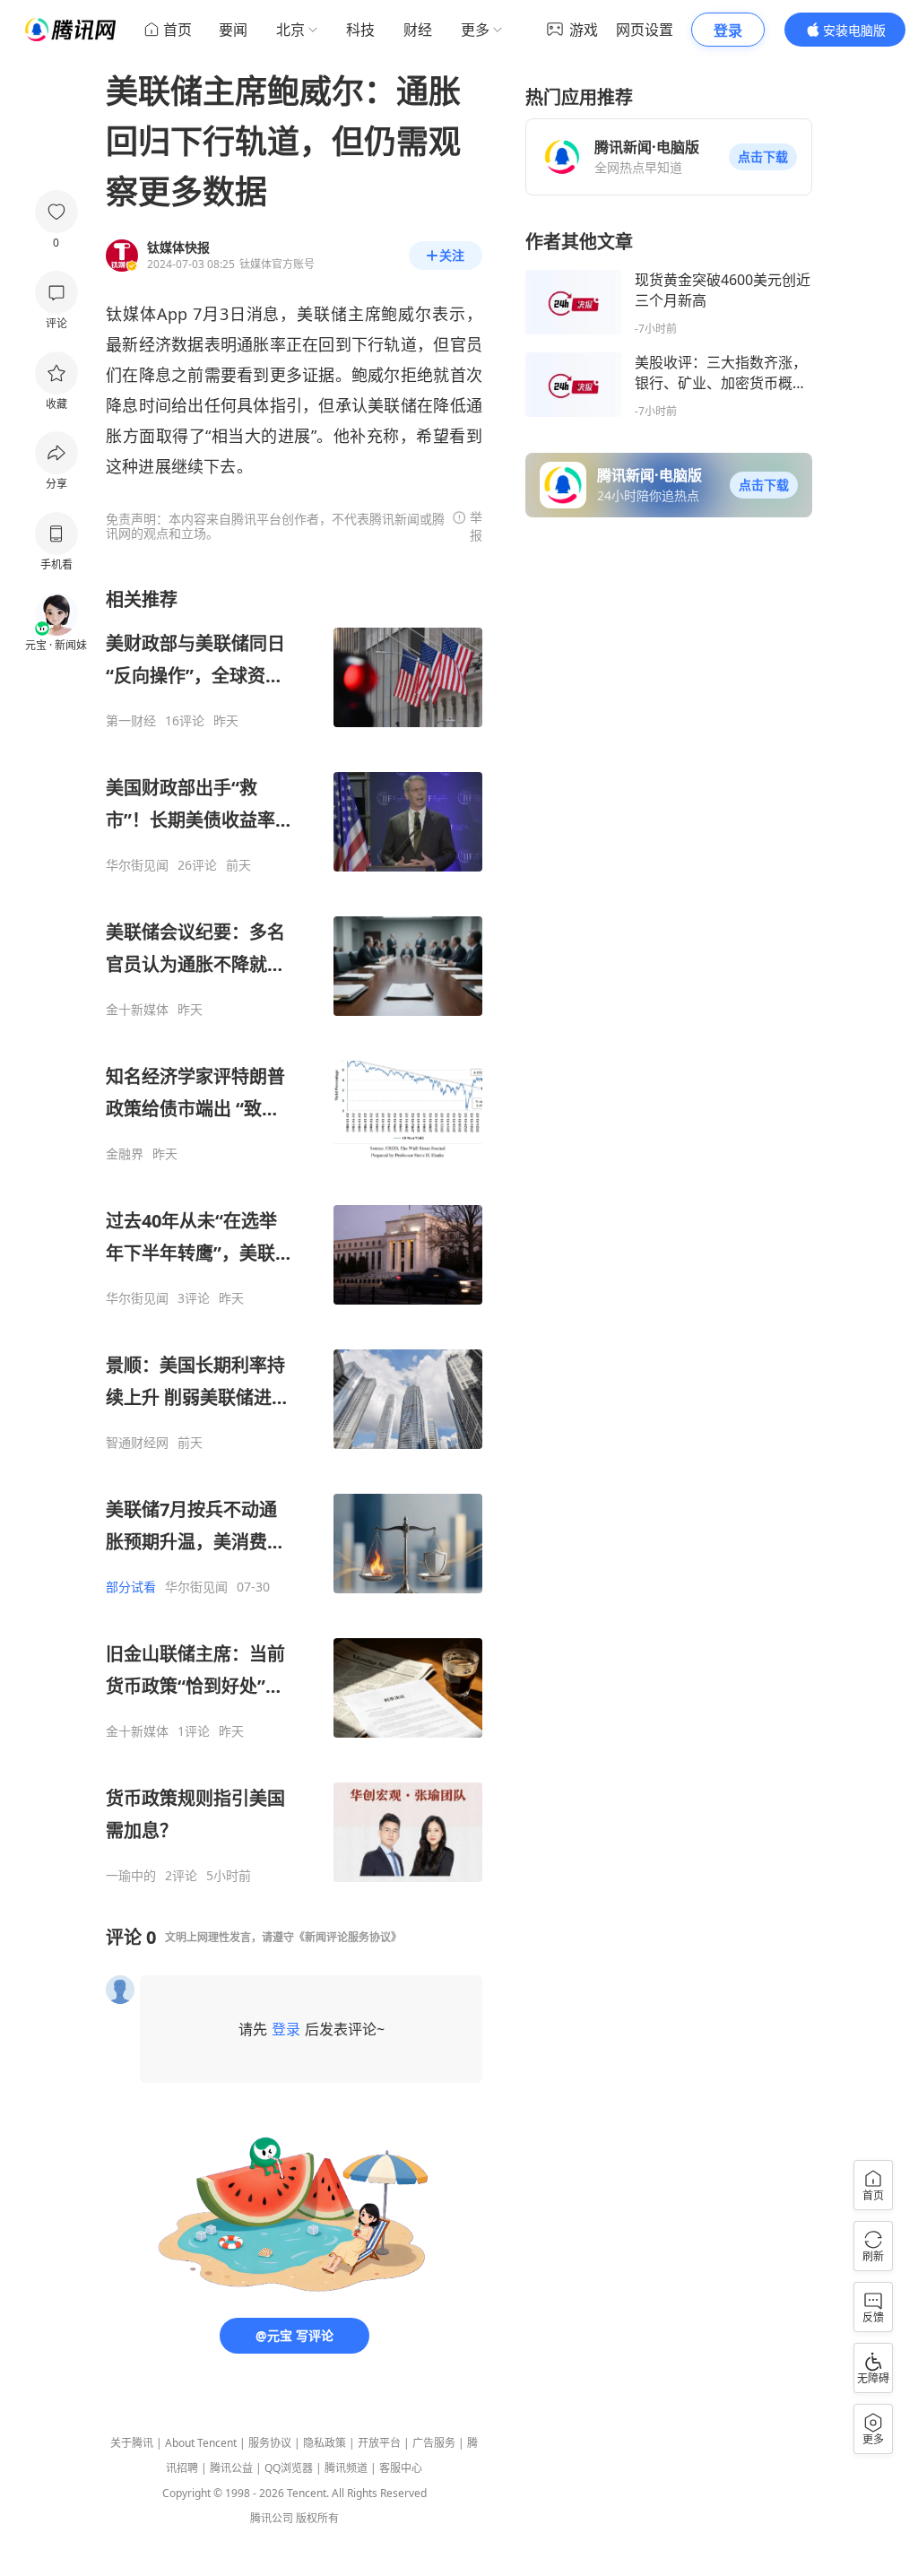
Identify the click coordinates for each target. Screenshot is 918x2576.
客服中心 (401, 2468)
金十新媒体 (137, 1010)
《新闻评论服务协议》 (348, 1937)
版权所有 (317, 2518)
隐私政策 (325, 2443)
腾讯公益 (231, 2468)
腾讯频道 (346, 2468)
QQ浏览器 (289, 2468)
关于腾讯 (132, 2443)
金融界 (125, 1154)
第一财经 (131, 721)
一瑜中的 (131, 1876)
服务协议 (270, 2443)
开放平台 (379, 2443)
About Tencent (201, 2443)
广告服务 (434, 2443)
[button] (763, 157)
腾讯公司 (272, 2518)
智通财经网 (137, 1443)
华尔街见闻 (137, 865)
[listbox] (294, 1236)
